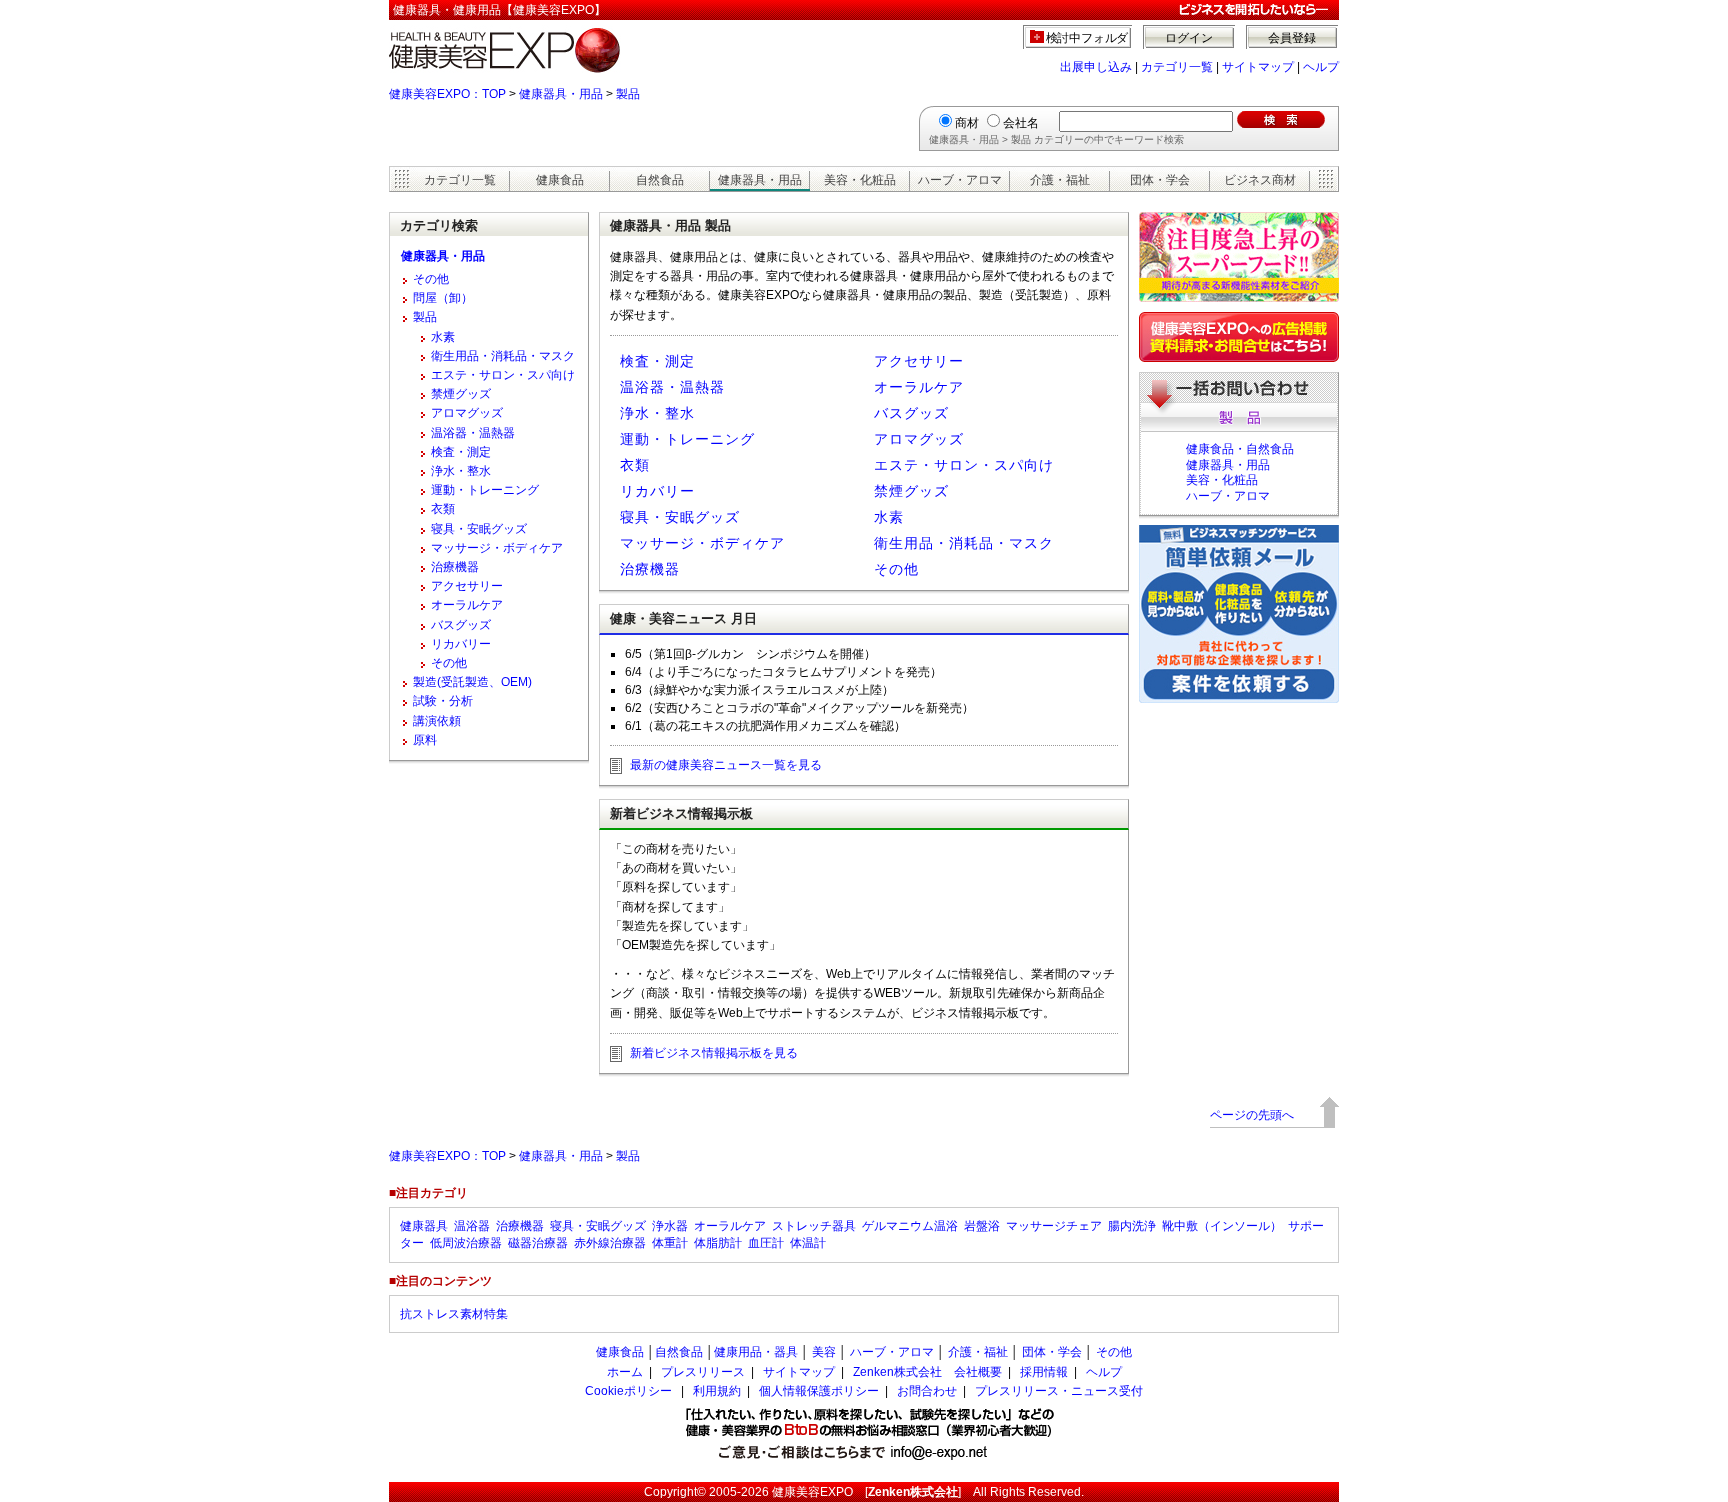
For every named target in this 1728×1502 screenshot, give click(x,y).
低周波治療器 (466, 1243)
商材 (967, 123)
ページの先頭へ (1252, 1115)
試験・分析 (443, 701)
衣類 (635, 465)
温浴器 (472, 1226)
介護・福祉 (1060, 180)
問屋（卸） (443, 298)
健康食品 (560, 180)
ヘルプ (1321, 67)
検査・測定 (657, 361)
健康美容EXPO (812, 1492)
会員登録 (1292, 38)
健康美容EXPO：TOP (447, 94)
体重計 (670, 1243)
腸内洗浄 (1132, 1226)
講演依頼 (437, 721)
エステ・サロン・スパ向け (964, 465)
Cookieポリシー (628, 1391)
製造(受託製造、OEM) (472, 682)
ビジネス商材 (1260, 180)
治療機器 (650, 569)
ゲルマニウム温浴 (910, 1226)
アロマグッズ (919, 439)
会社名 (1021, 123)
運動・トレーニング (687, 439)
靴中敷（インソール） (1222, 1226)
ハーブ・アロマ (960, 180)
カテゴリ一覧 (1177, 67)
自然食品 (660, 180)
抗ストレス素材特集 (454, 1314)
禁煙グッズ (911, 491)
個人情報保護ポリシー (819, 1391)
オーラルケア (919, 387)
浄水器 (670, 1226)
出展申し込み (1096, 67)
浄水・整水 (657, 413)
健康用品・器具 (756, 1352)
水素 (889, 517)
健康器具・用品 (561, 94)
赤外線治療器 (610, 1243)
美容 (824, 1352)
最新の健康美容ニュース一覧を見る (726, 765)
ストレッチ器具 (814, 1226)
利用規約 (717, 1391)
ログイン (1189, 38)
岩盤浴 (982, 1226)
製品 (628, 94)
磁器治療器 (538, 1243)
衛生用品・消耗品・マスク (964, 543)
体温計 (808, 1243)
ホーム (625, 1372)
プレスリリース (703, 1372)
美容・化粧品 (860, 180)
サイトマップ (1258, 67)
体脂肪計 (718, 1243)
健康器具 (424, 1226)
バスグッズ (911, 413)
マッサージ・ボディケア (702, 543)
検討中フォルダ (1087, 38)
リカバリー (657, 491)
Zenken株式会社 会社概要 (927, 1372)
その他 (896, 569)
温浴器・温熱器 (672, 387)
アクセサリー (919, 361)
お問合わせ (927, 1391)
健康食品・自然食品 (1240, 449)
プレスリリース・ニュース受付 (1059, 1391)
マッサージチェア (1054, 1226)
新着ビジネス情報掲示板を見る (714, 1053)
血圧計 (766, 1243)
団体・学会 (1160, 180)
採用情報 (1044, 1372)
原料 (425, 740)
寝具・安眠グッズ (680, 517)
